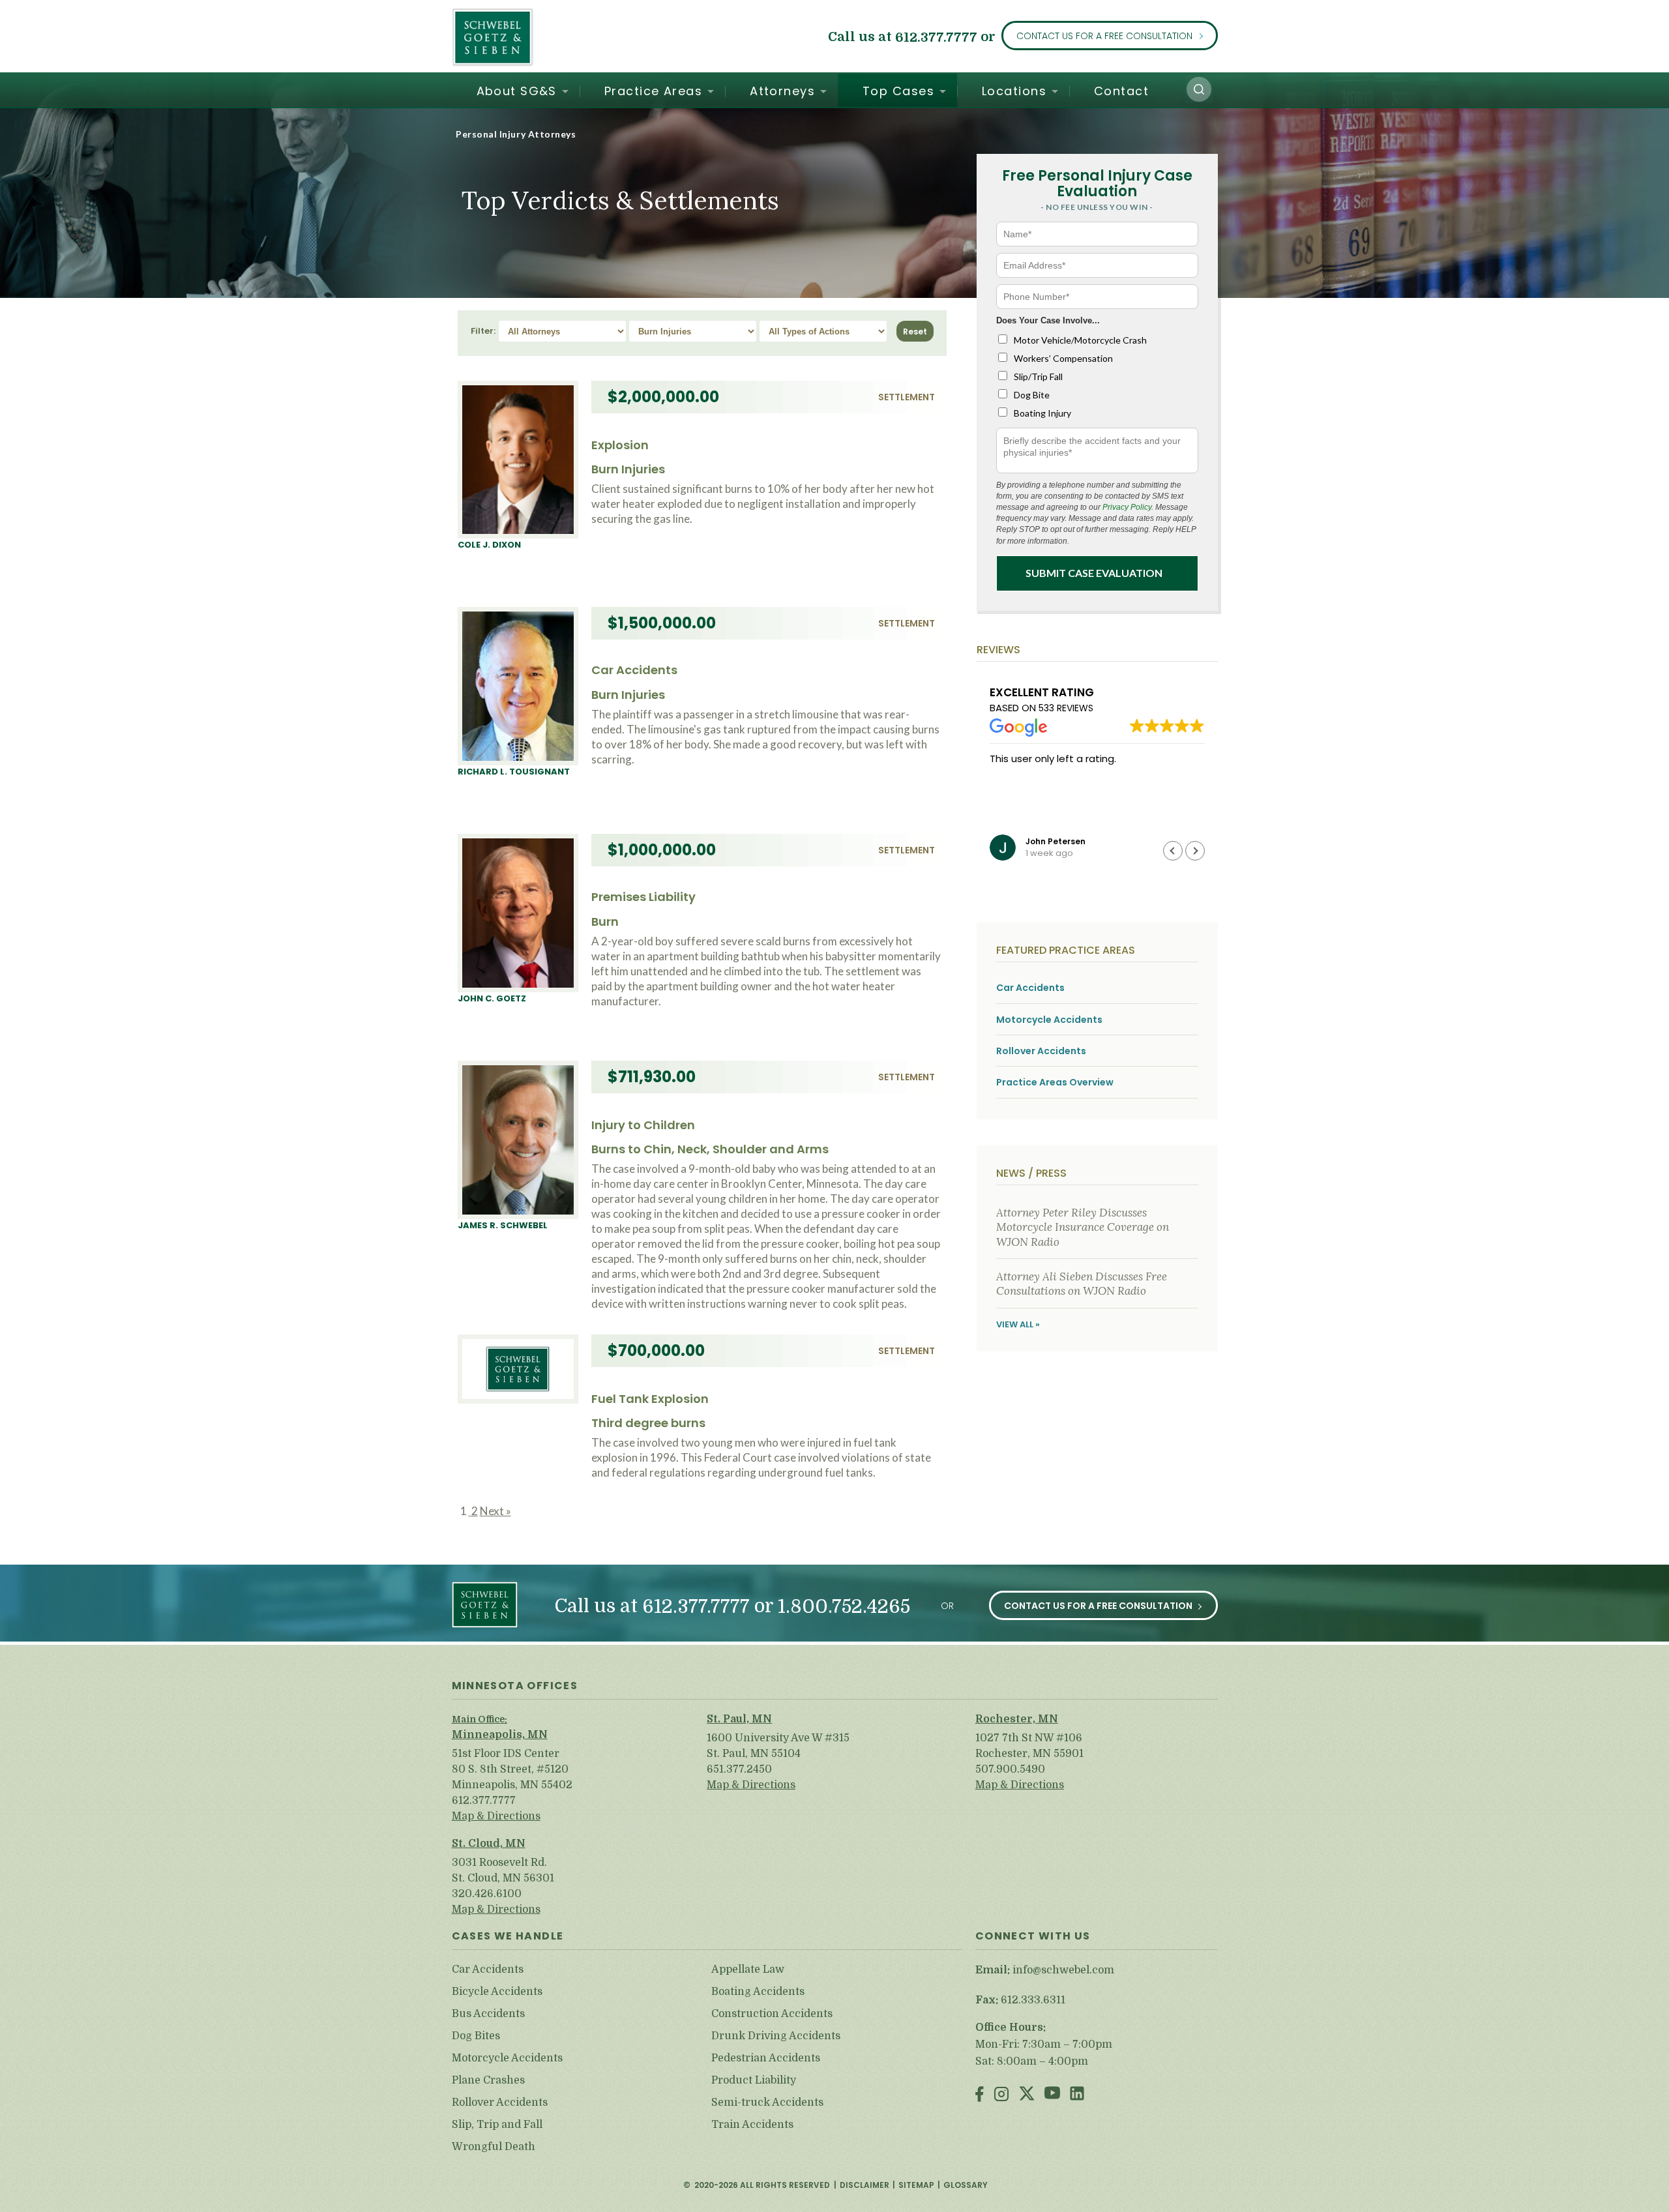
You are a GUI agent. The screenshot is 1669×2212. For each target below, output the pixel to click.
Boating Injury (1042, 413)
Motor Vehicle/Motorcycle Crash (1080, 340)
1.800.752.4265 (844, 1607)
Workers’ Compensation (1063, 358)
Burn (605, 922)
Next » (495, 1511)
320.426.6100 (487, 1894)
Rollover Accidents (1041, 1051)
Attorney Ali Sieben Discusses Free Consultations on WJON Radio (1082, 1284)
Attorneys (782, 91)
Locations (1014, 91)
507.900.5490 (1010, 1769)
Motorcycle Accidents (1049, 1020)
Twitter (1027, 2095)
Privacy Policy (1127, 507)
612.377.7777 (936, 37)
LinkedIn (1077, 2095)
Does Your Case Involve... (1048, 320)
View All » (1018, 1324)
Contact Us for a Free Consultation (1104, 36)
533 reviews (1066, 708)
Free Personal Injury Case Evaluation (1097, 184)
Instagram (1001, 2095)
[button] (1199, 89)
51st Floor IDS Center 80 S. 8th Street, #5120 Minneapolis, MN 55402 (512, 1769)
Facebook (980, 2095)
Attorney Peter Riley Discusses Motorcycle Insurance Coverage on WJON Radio (1083, 1227)
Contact (1121, 91)
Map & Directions (496, 1816)
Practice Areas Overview (1055, 1083)
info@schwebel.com (1063, 1970)
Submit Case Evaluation (1094, 573)
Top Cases (898, 91)
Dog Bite (1032, 395)
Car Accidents (634, 670)
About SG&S (517, 91)
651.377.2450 (739, 1769)
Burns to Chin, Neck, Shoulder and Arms (710, 1149)
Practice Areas (653, 91)
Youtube (1052, 2095)
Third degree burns (648, 1423)
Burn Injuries (628, 469)
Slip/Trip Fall (1038, 376)
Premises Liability (643, 897)
